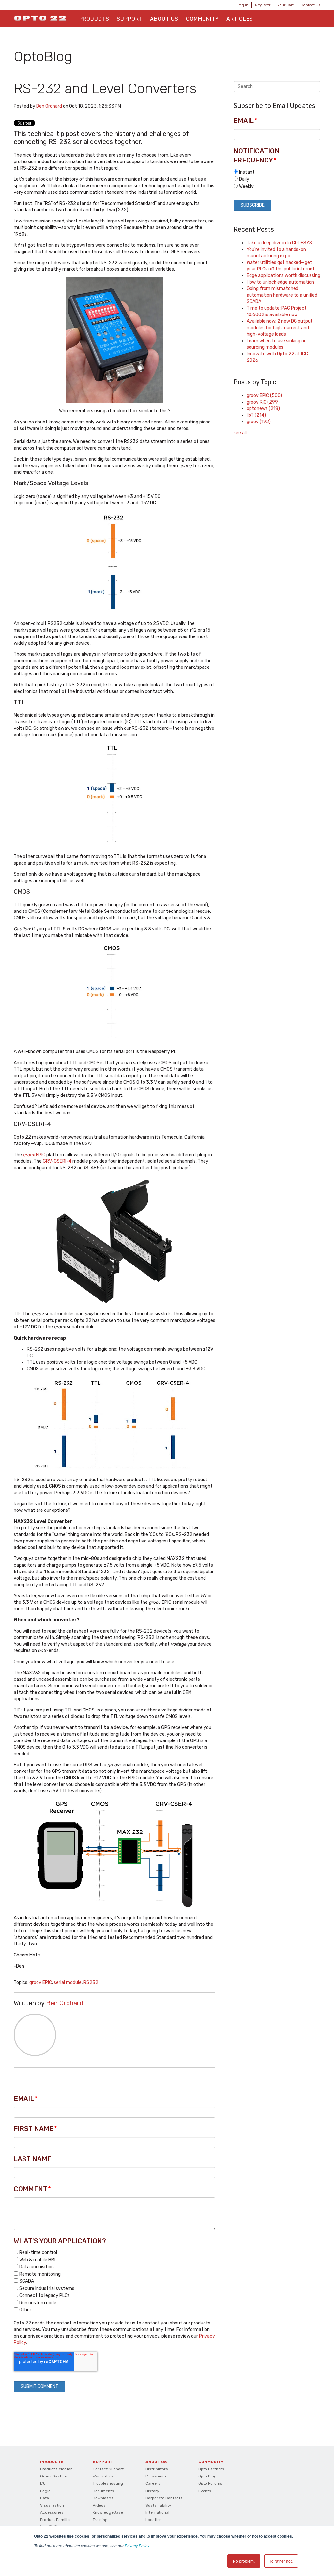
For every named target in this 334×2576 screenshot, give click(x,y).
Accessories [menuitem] (52, 2512)
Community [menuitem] (202, 19)
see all (240, 433)
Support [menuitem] (130, 19)
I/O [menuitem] (43, 2483)
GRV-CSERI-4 (57, 1161)
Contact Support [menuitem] (108, 2469)
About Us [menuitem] (164, 19)
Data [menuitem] (45, 2498)
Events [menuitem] (205, 2491)
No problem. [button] (244, 2561)
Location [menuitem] (154, 2520)
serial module (68, 1982)
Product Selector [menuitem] (56, 2469)
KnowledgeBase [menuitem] (108, 2512)
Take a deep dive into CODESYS (279, 243)
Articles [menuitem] (240, 19)
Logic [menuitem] (45, 2491)
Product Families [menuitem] (56, 2520)
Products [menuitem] (94, 19)
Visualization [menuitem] (52, 2505)
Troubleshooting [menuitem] (108, 2483)
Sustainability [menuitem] (158, 2505)
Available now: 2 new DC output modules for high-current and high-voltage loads (280, 328)
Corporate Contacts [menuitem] (164, 2498)
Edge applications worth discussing (283, 276)
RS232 (91, 1982)
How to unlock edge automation (280, 282)
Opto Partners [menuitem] (211, 2469)
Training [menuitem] (100, 2520)
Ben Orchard (49, 106)
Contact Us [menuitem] (310, 5)
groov (259, 422)
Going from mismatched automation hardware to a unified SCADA (282, 295)
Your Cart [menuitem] (285, 5)
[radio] (277, 172)
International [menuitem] (157, 2512)
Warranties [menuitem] (103, 2476)
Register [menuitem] (263, 5)
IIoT (256, 415)
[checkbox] (114, 2281)
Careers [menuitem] (153, 2483)
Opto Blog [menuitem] (207, 2476)
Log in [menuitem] (242, 5)
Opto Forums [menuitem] (210, 2483)
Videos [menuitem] (99, 2505)
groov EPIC (41, 1982)
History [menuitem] (152, 2491)
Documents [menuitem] (103, 2491)
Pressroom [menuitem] (156, 2476)
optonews (263, 409)
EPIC (35, 1155)
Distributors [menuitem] (157, 2469)
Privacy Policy (137, 2545)
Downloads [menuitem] (103, 2498)
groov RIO (263, 402)
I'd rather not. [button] (281, 2561)
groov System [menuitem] (54, 2476)
